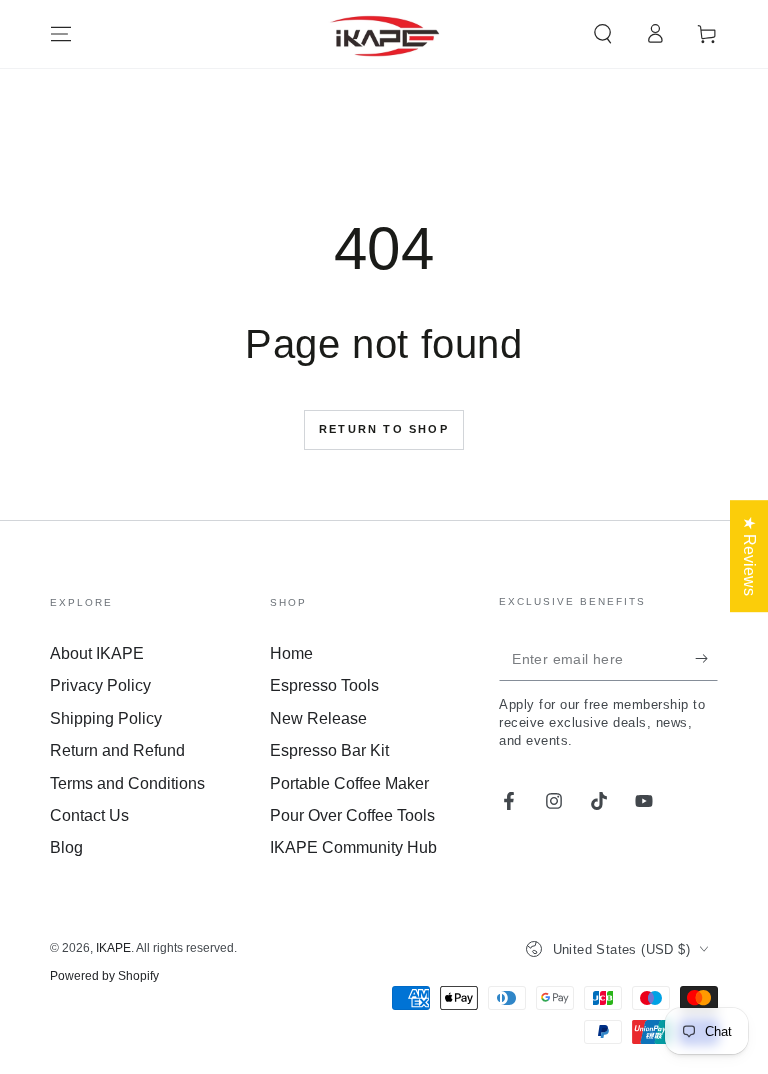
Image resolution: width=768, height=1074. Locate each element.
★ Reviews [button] (749, 556)
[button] (603, 34)
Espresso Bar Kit (329, 750)
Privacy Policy (100, 685)
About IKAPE (97, 653)
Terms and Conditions (127, 783)
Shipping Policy (106, 718)
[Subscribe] (706, 658)
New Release (318, 718)
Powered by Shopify (104, 976)
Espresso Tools (324, 685)
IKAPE (113, 948)
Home (291, 653)
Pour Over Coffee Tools (352, 815)
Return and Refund (117, 750)
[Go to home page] (384, 34)
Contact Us (89, 815)
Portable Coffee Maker (349, 783)
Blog (66, 847)
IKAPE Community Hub (353, 847)
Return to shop (384, 429)
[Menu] (61, 34)
